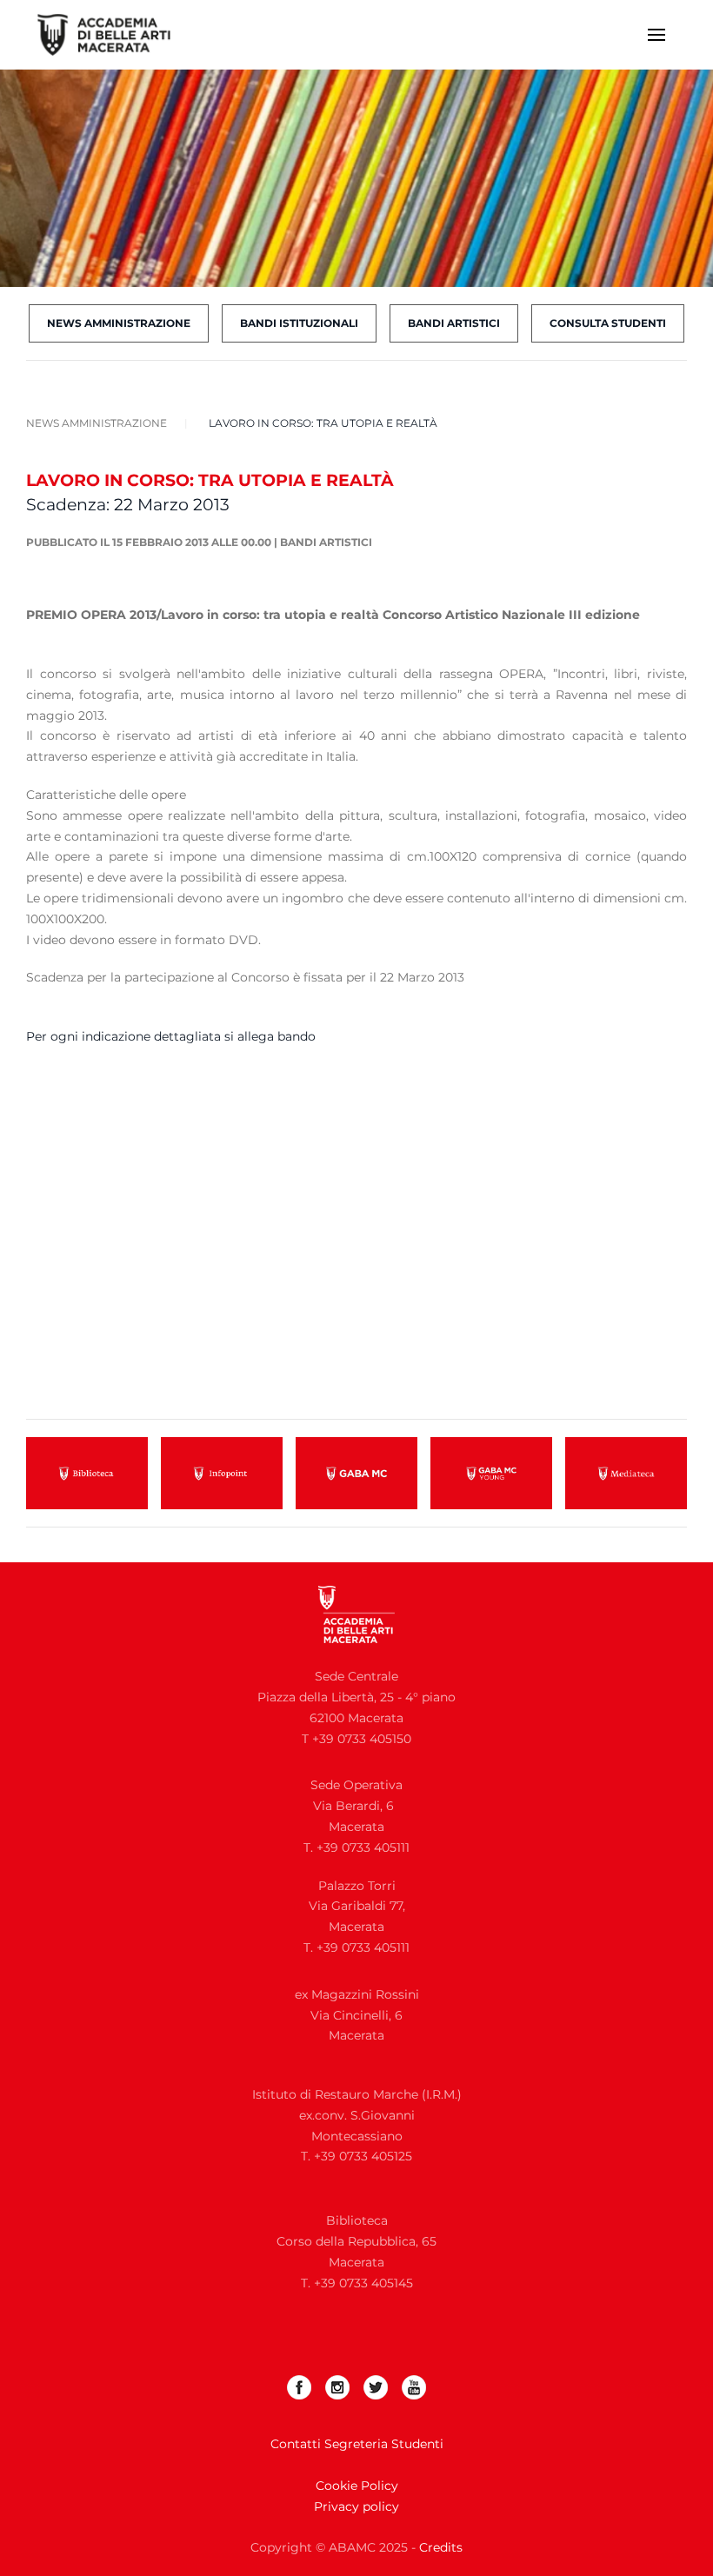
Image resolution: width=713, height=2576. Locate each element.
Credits (441, 2547)
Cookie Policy (357, 2486)
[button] (656, 35)
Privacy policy (356, 2506)
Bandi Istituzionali (299, 323)
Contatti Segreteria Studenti (357, 2444)
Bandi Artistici (454, 323)
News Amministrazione (119, 323)
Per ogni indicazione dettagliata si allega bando (171, 1036)
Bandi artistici (326, 542)
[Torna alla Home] (115, 35)
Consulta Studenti (608, 323)
